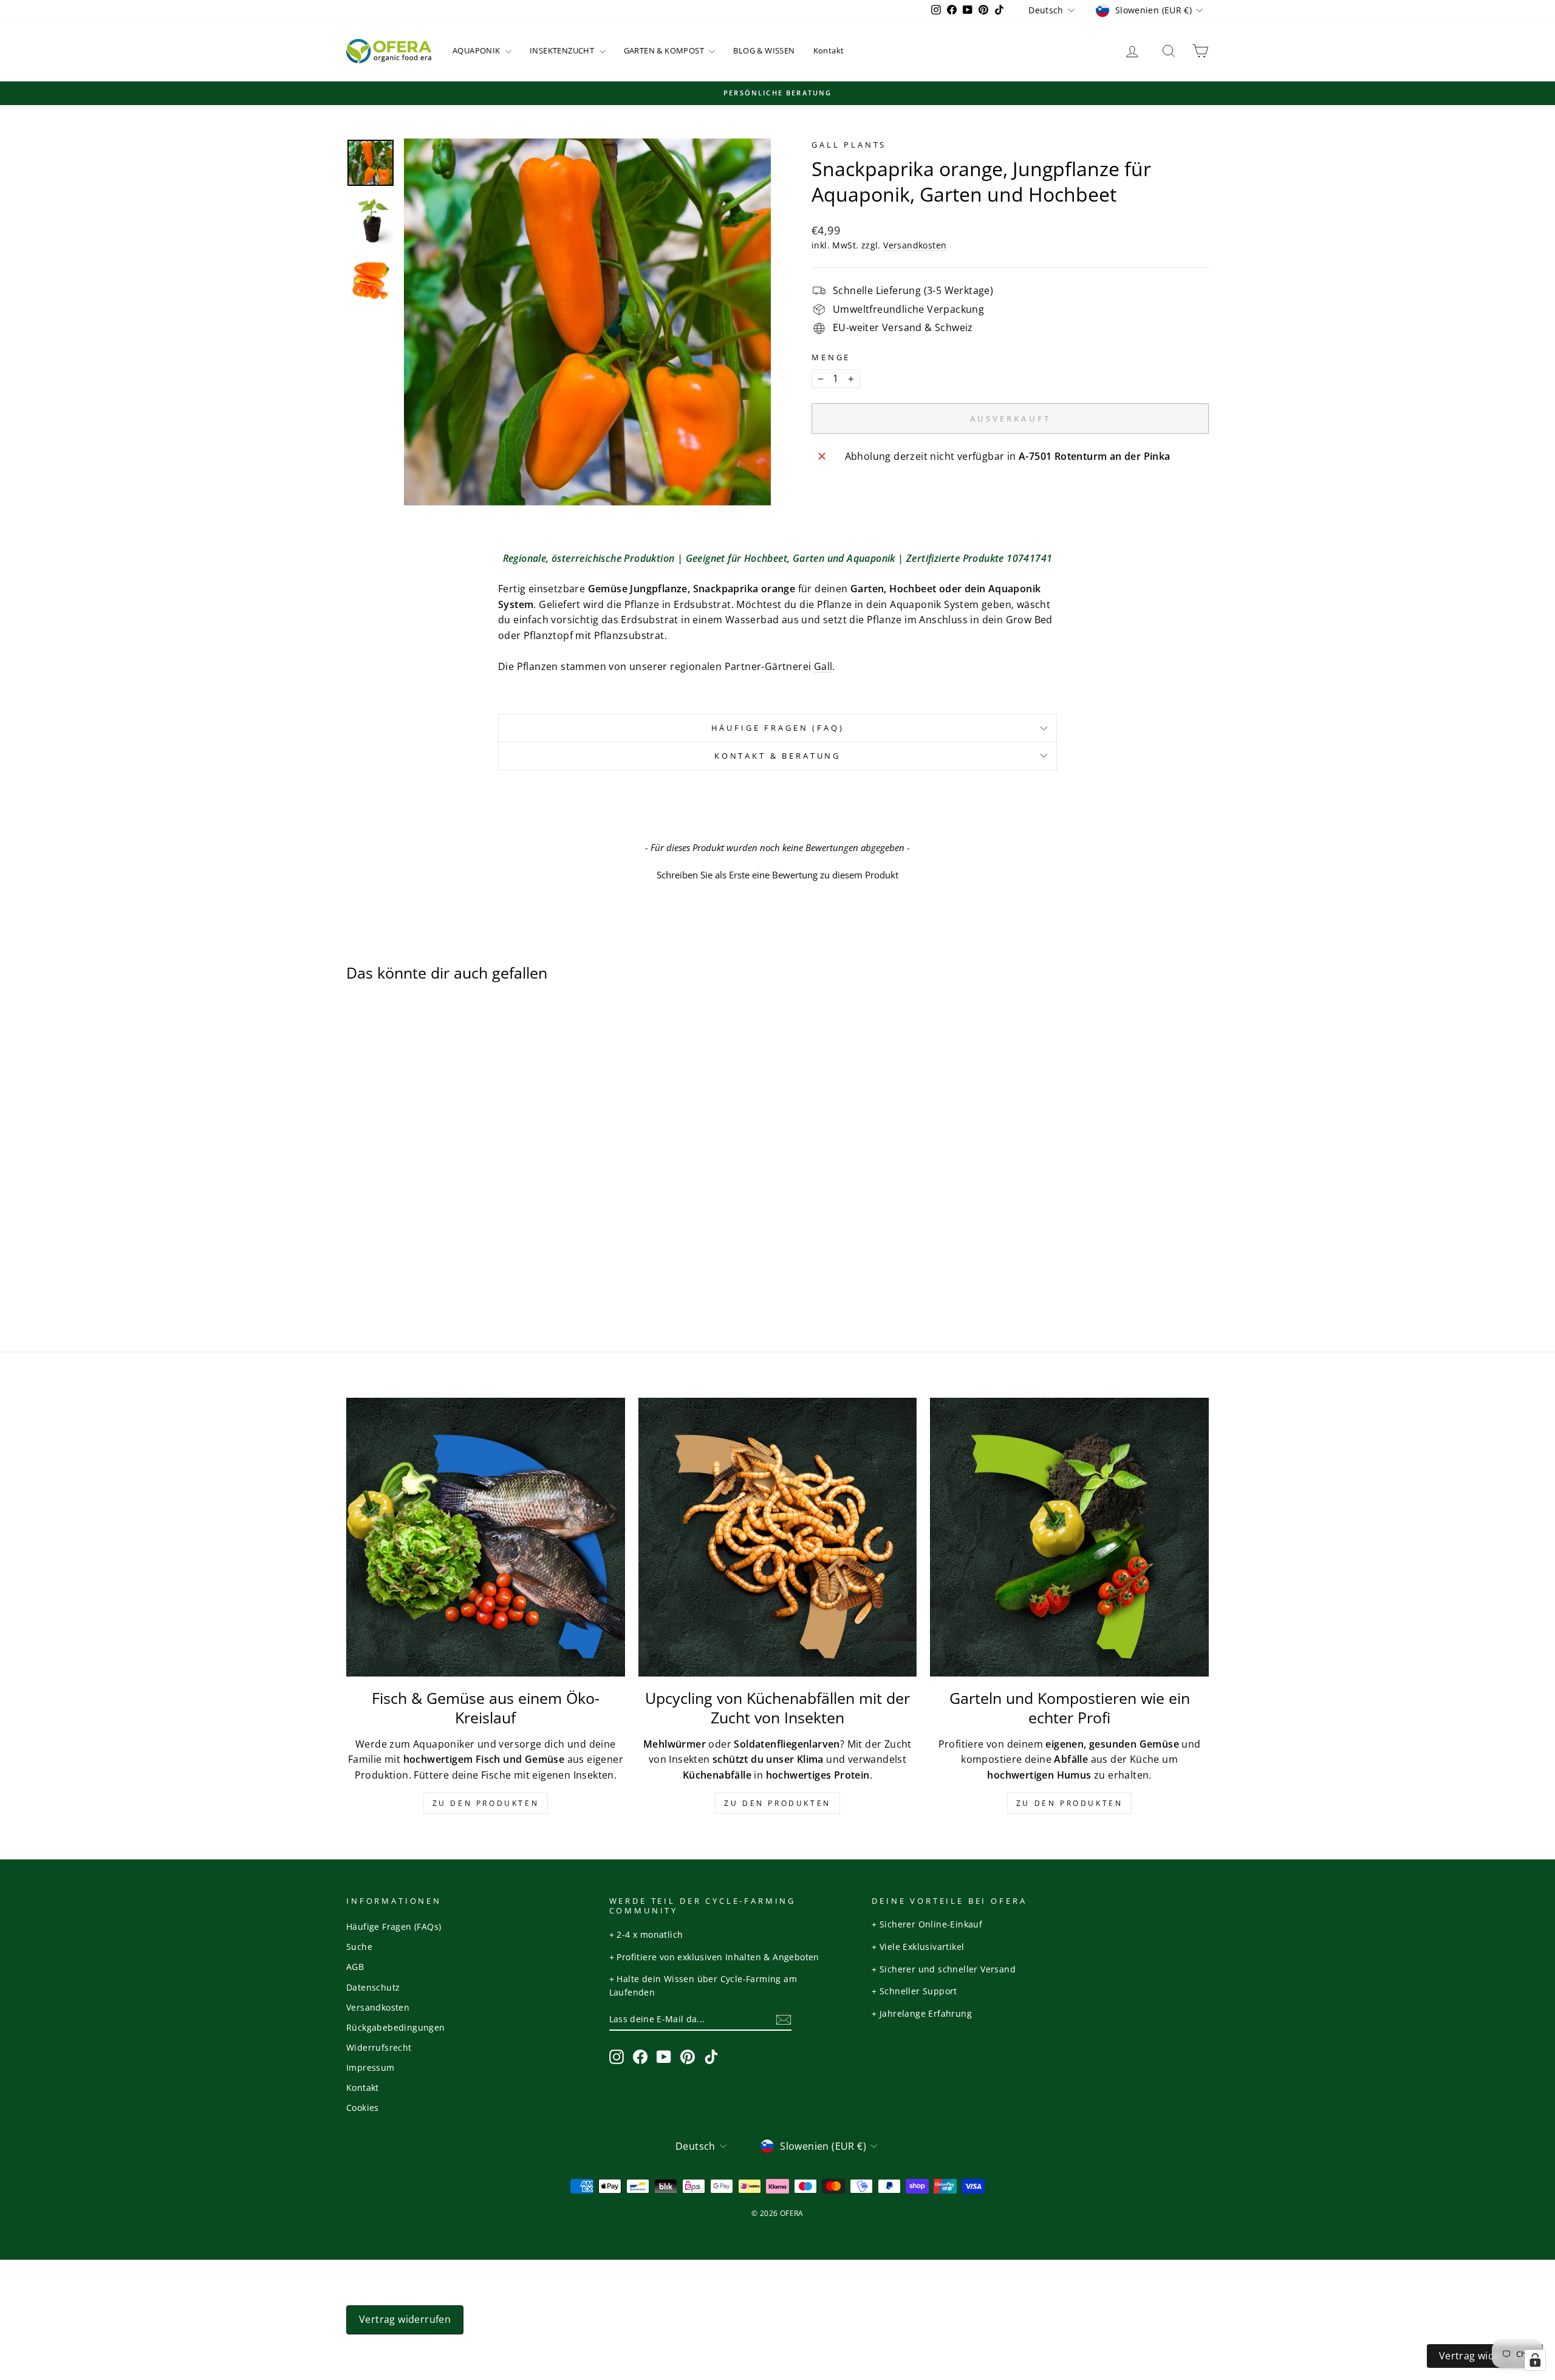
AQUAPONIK (477, 50)
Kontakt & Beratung (777, 756)
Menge (831, 357)
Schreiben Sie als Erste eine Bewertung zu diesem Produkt (777, 875)
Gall (823, 666)
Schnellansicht (449, 1206)
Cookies (363, 2108)
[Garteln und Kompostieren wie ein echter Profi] (1069, 1537)
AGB (355, 1967)
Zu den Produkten (486, 1803)
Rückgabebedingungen (396, 2027)
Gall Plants (849, 145)
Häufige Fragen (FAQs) (394, 1927)
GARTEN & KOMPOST (665, 50)
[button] (777, 874)
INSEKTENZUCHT (563, 50)
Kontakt (829, 50)
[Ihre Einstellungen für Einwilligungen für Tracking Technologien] (1535, 2360)
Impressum (371, 2067)
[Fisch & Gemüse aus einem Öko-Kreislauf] (486, 1537)
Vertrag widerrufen (405, 2319)
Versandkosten (915, 245)
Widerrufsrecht (379, 2047)
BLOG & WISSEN (764, 50)
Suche (359, 1947)
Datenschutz (373, 1987)
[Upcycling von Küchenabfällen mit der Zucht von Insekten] (778, 1537)
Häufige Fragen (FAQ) (778, 728)
